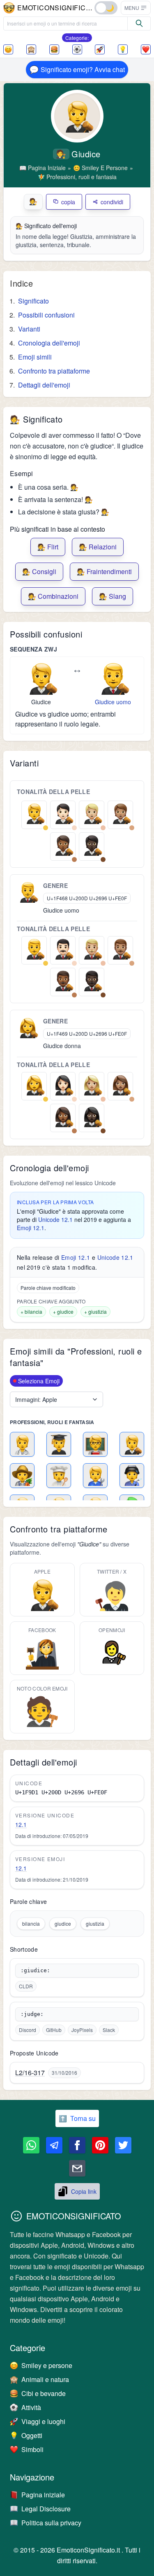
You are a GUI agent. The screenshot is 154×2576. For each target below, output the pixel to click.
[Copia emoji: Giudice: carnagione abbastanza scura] (63, 845)
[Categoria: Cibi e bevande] (54, 49)
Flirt (48, 547)
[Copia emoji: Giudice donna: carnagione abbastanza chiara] (92, 1085)
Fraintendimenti (104, 571)
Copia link (84, 2191)
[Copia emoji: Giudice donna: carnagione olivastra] (120, 1085)
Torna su (77, 2118)
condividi (112, 202)
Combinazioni (53, 596)
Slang (113, 596)
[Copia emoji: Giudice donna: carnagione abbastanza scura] (63, 1116)
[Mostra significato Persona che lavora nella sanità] (22, 1444)
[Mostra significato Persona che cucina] (59, 1476)
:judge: (32, 2014)
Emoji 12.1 (31, 1228)
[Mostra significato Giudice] (132, 1444)
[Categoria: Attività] (77, 49)
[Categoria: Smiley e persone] (8, 49)
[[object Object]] (139, 23)
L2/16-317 (30, 2073)
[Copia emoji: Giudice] (41, 678)
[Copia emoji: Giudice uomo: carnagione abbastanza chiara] (92, 949)
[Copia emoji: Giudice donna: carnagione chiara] (63, 1085)
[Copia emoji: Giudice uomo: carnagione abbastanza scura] (63, 981)
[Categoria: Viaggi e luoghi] (100, 49)
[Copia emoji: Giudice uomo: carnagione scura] (92, 981)
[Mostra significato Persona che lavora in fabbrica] (132, 1476)
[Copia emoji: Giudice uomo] (113, 678)
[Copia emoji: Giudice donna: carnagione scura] (92, 1116)
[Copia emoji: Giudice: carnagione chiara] (63, 813)
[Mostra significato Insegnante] (95, 1444)
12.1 (21, 1824)
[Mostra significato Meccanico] (95, 1476)
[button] (136, 8)
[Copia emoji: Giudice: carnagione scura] (92, 845)
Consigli (39, 571)
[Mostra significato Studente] (59, 1444)
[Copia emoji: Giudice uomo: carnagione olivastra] (120, 949)
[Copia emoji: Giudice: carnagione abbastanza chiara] (92, 813)
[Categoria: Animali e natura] (31, 49)
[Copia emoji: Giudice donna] (28, 1028)
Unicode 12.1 (55, 1219)
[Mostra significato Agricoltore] (22, 1476)
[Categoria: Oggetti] (123, 49)
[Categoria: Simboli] (146, 49)
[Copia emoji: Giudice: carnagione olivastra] (120, 813)
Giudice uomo (113, 702)
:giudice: (35, 1970)
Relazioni (98, 547)
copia (68, 202)
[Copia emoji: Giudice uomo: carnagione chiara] (63, 949)
